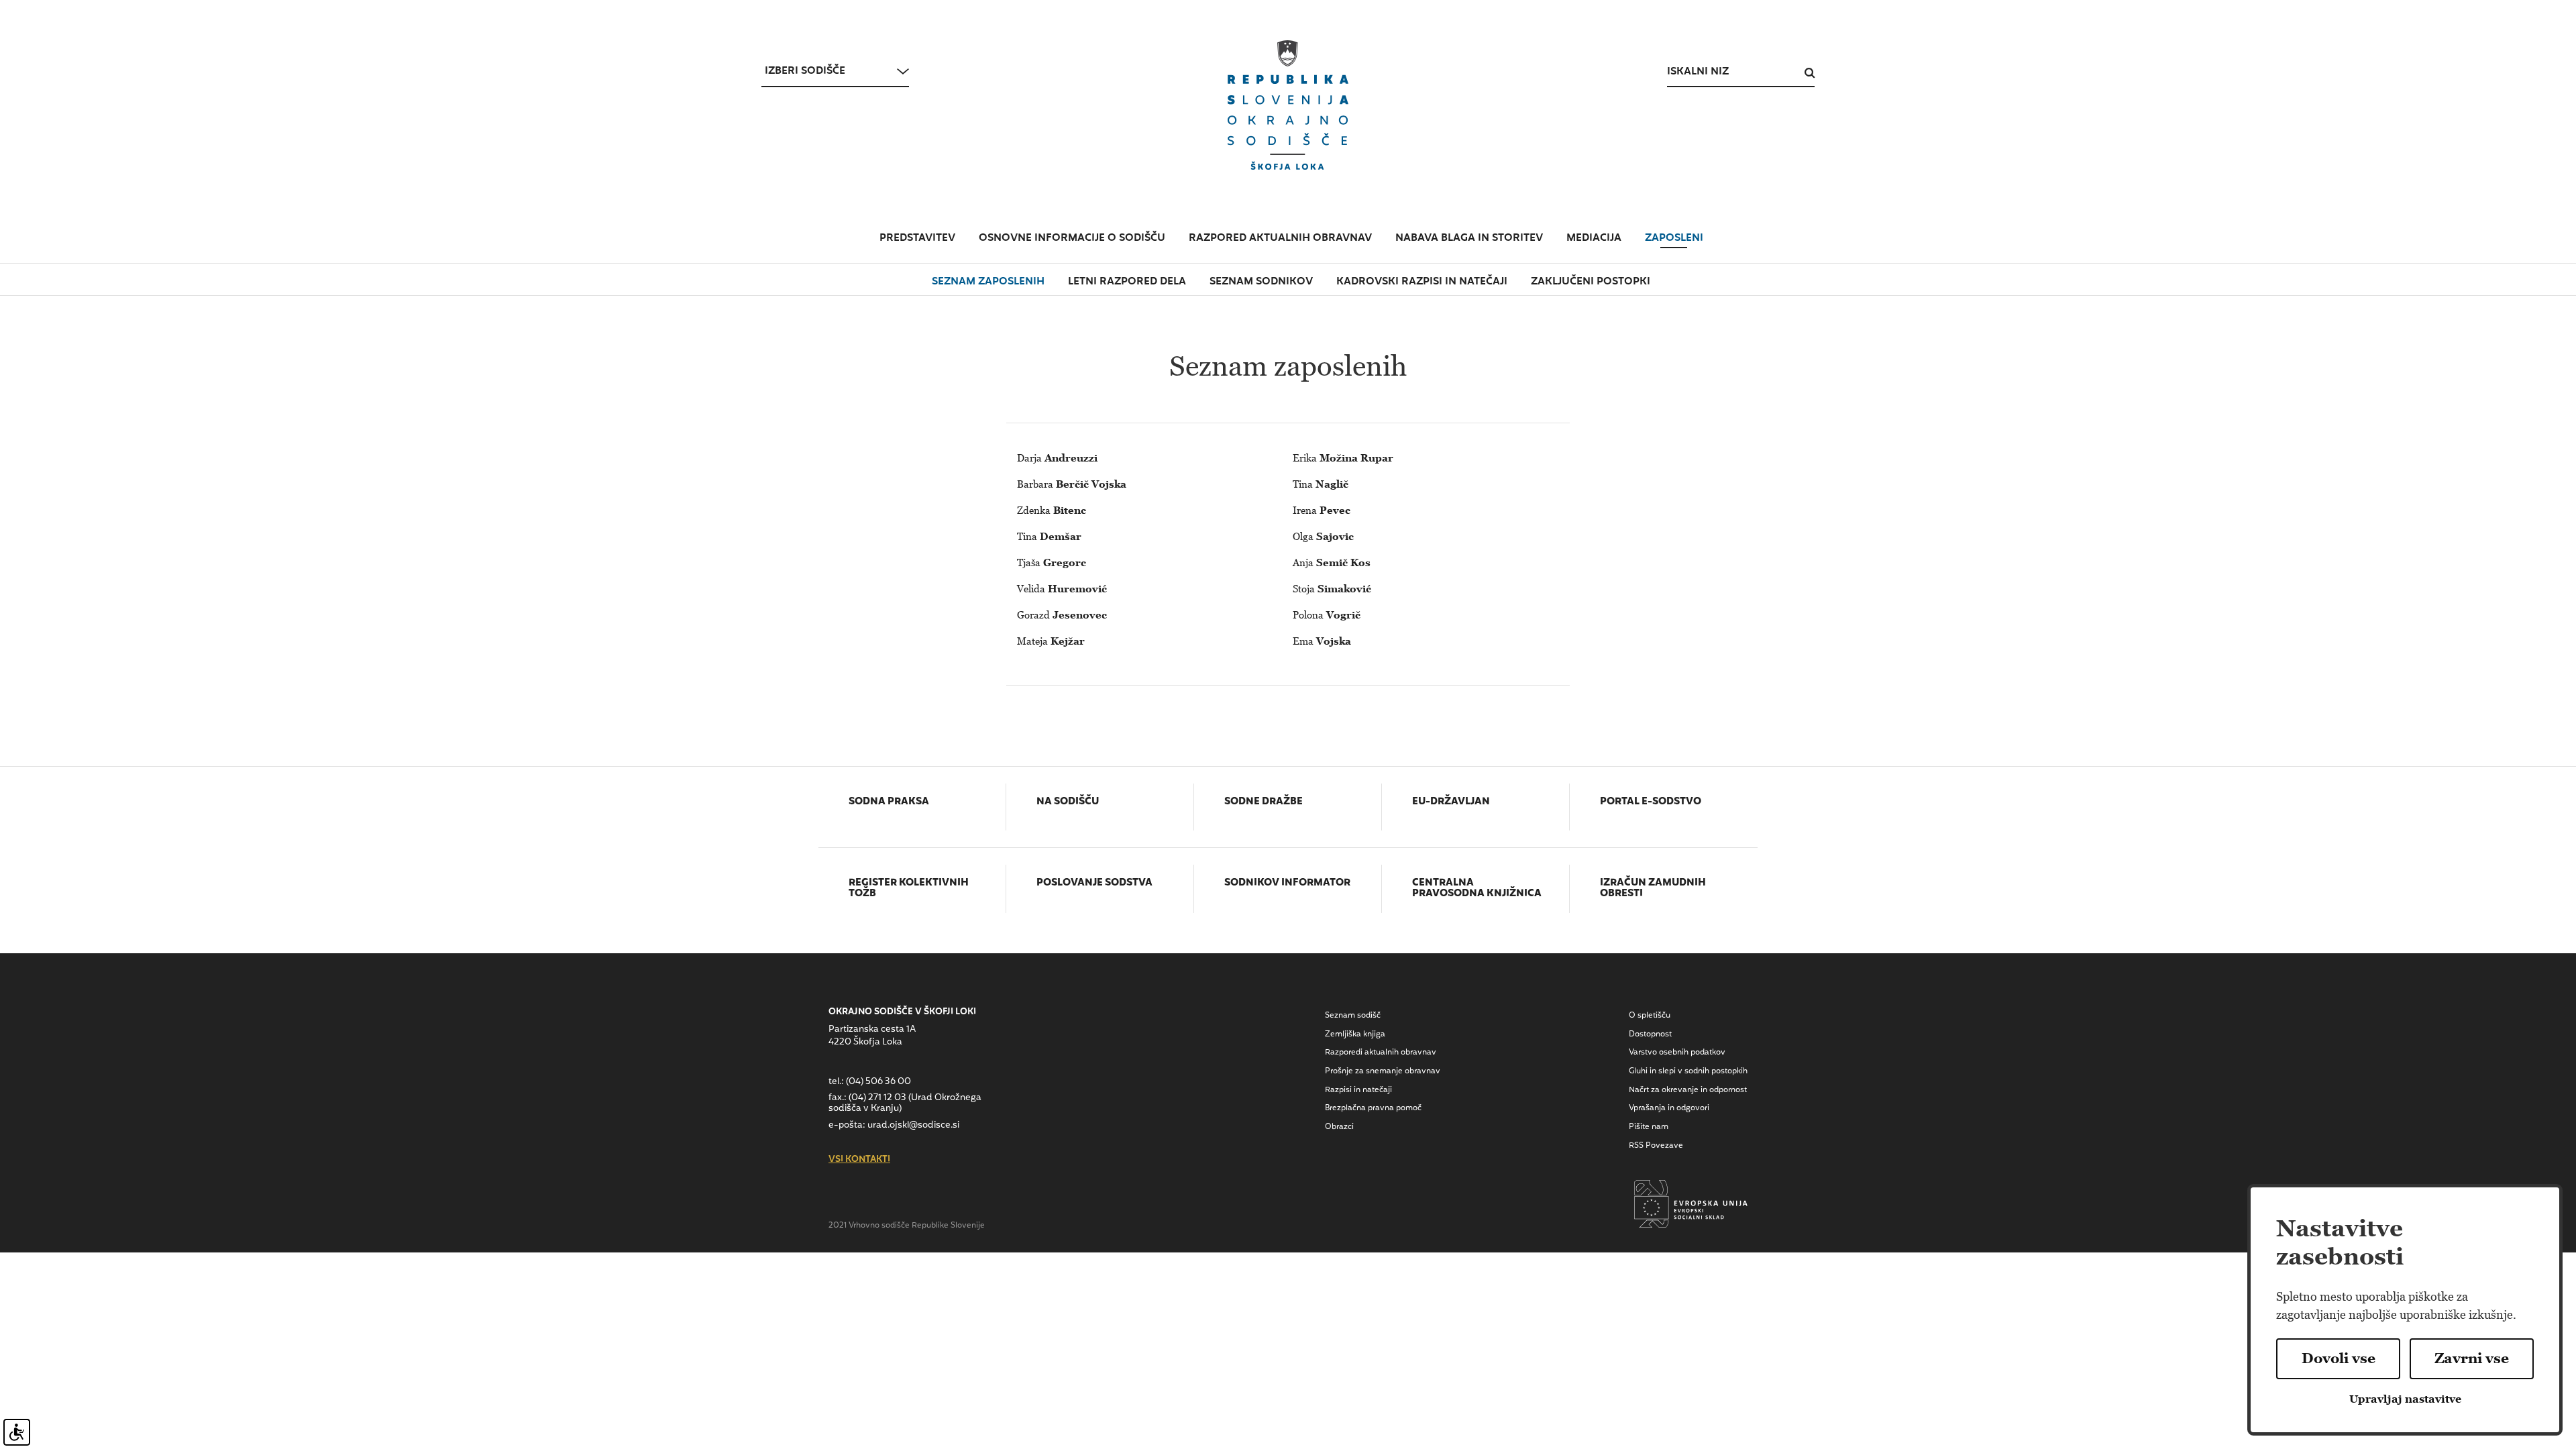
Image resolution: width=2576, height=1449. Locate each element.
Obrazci (1339, 1127)
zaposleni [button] (1674, 238)
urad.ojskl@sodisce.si (913, 1125)
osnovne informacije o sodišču (1072, 238)
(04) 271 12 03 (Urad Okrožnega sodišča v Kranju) (905, 1103)
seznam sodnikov (1261, 282)
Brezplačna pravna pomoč (1373, 1108)
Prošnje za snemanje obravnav (1383, 1071)
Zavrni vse (2472, 1358)
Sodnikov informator (1287, 883)
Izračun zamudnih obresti (1653, 889)
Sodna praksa (889, 802)
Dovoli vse (2339, 1358)
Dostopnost (1650, 1034)
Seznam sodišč (1353, 1016)
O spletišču (1650, 1016)
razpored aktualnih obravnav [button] (1280, 238)
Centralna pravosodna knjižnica (1477, 889)
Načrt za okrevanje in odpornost (1688, 1090)
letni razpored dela (1127, 282)
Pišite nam (1649, 1127)
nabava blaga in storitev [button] (1469, 238)
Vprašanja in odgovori (1669, 1108)
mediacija (1594, 238)
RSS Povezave (1656, 1146)
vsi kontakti (859, 1160)
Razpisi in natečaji (1358, 1090)
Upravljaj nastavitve (2405, 1399)
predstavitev (917, 238)
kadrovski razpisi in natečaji (1422, 282)
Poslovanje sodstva (1094, 883)
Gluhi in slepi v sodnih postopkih (1688, 1071)
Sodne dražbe (1264, 802)
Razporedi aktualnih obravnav (1381, 1053)
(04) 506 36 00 (878, 1082)
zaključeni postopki (1591, 282)
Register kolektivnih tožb (909, 889)
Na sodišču (1068, 802)
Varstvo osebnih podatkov (1677, 1053)
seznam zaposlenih (988, 282)
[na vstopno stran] (1288, 105)
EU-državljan (1451, 802)
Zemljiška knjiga (1355, 1034)
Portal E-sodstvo (1651, 802)
